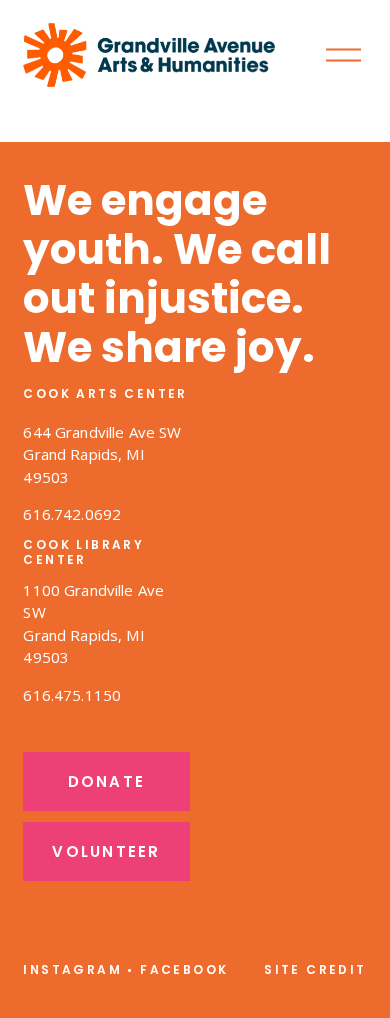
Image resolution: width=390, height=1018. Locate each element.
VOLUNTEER (106, 851)
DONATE (107, 781)
